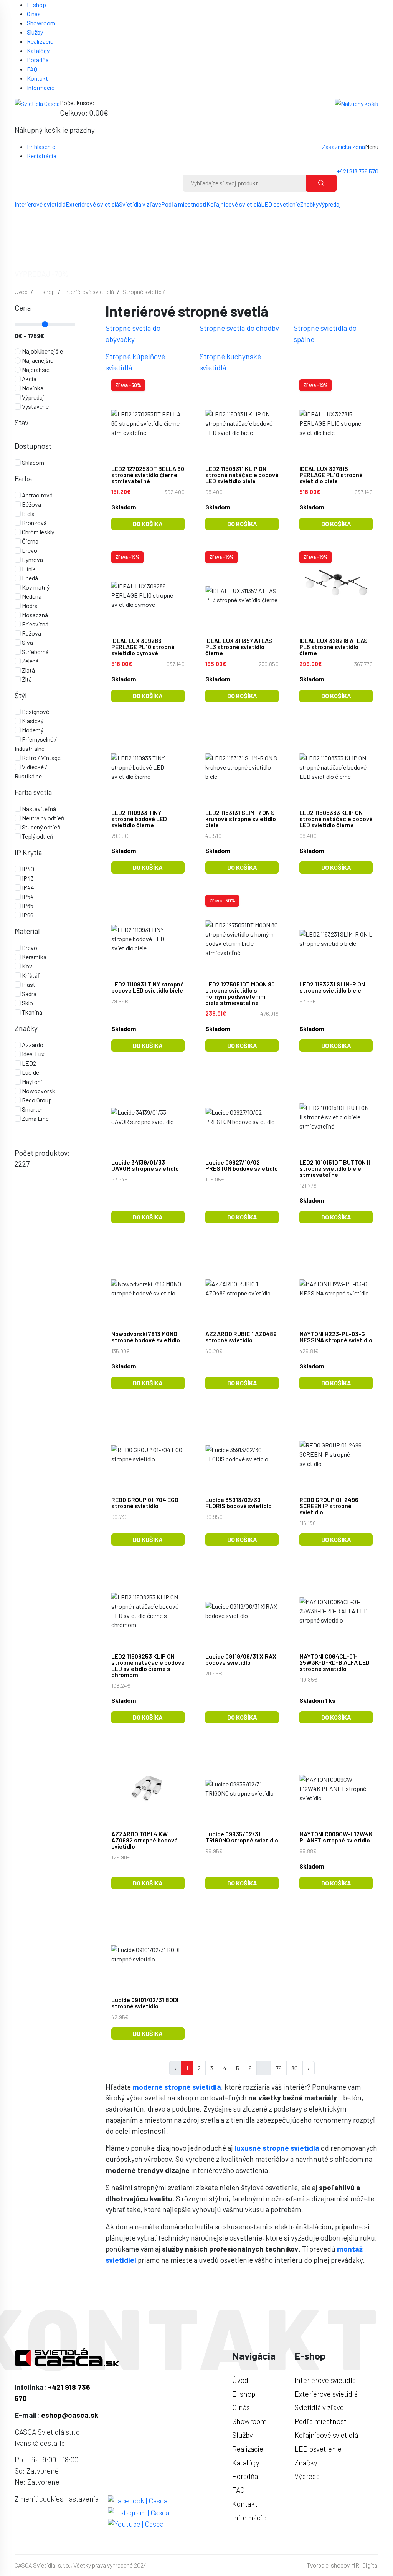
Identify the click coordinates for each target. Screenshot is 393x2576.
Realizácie (40, 41)
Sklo (27, 1003)
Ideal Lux (33, 1054)
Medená (31, 596)
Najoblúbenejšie (42, 351)
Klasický (32, 721)
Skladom (32, 462)
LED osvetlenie (281, 204)
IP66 (27, 915)
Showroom (41, 23)
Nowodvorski (39, 1091)
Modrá (29, 606)
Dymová (32, 559)
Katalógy (38, 50)
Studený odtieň (41, 827)
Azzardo (32, 1045)
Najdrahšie (35, 369)
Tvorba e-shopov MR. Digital (343, 2565)
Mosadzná (34, 615)
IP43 (27, 878)
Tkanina (31, 1012)
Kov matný (35, 587)
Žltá (26, 679)
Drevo (29, 550)
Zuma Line (35, 1118)
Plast (28, 984)
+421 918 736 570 (357, 171)
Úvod (21, 292)
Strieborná (35, 652)
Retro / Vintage (41, 758)
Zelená (30, 661)
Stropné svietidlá (144, 292)
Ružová (31, 633)
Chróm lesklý (37, 532)
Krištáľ (30, 975)
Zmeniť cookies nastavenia (57, 2499)
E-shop (36, 4)
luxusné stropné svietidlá (277, 2148)
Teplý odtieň (37, 836)
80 (295, 2068)
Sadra (29, 994)
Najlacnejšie (37, 360)
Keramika (34, 957)
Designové (35, 711)
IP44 (27, 887)
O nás (34, 14)
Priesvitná (35, 624)
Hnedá (29, 578)
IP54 (27, 896)
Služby (35, 32)
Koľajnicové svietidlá (234, 204)
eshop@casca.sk (70, 2415)
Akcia (29, 379)
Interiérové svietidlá (40, 204)
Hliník (28, 569)
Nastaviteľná (38, 809)
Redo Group (36, 1100)
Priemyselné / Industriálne (36, 744)
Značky (309, 204)
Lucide (30, 1072)
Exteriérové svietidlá (92, 204)
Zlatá (28, 670)
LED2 (28, 1063)
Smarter (32, 1109)
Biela (28, 513)
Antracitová (37, 495)
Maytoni (31, 1081)
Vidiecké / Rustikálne (31, 771)
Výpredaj (330, 204)
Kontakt (37, 78)
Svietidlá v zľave (140, 204)
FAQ (32, 69)
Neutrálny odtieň (43, 818)
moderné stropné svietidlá (177, 2087)
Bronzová (34, 523)
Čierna (30, 541)
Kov (26, 966)
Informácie (41, 87)
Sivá (27, 642)
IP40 (27, 869)
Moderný (32, 730)
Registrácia (42, 156)
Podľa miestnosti (184, 204)
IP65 (27, 906)
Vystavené (35, 406)
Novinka (32, 388)
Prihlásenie (41, 146)
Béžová (31, 504)
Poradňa (38, 60)
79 (279, 2068)
